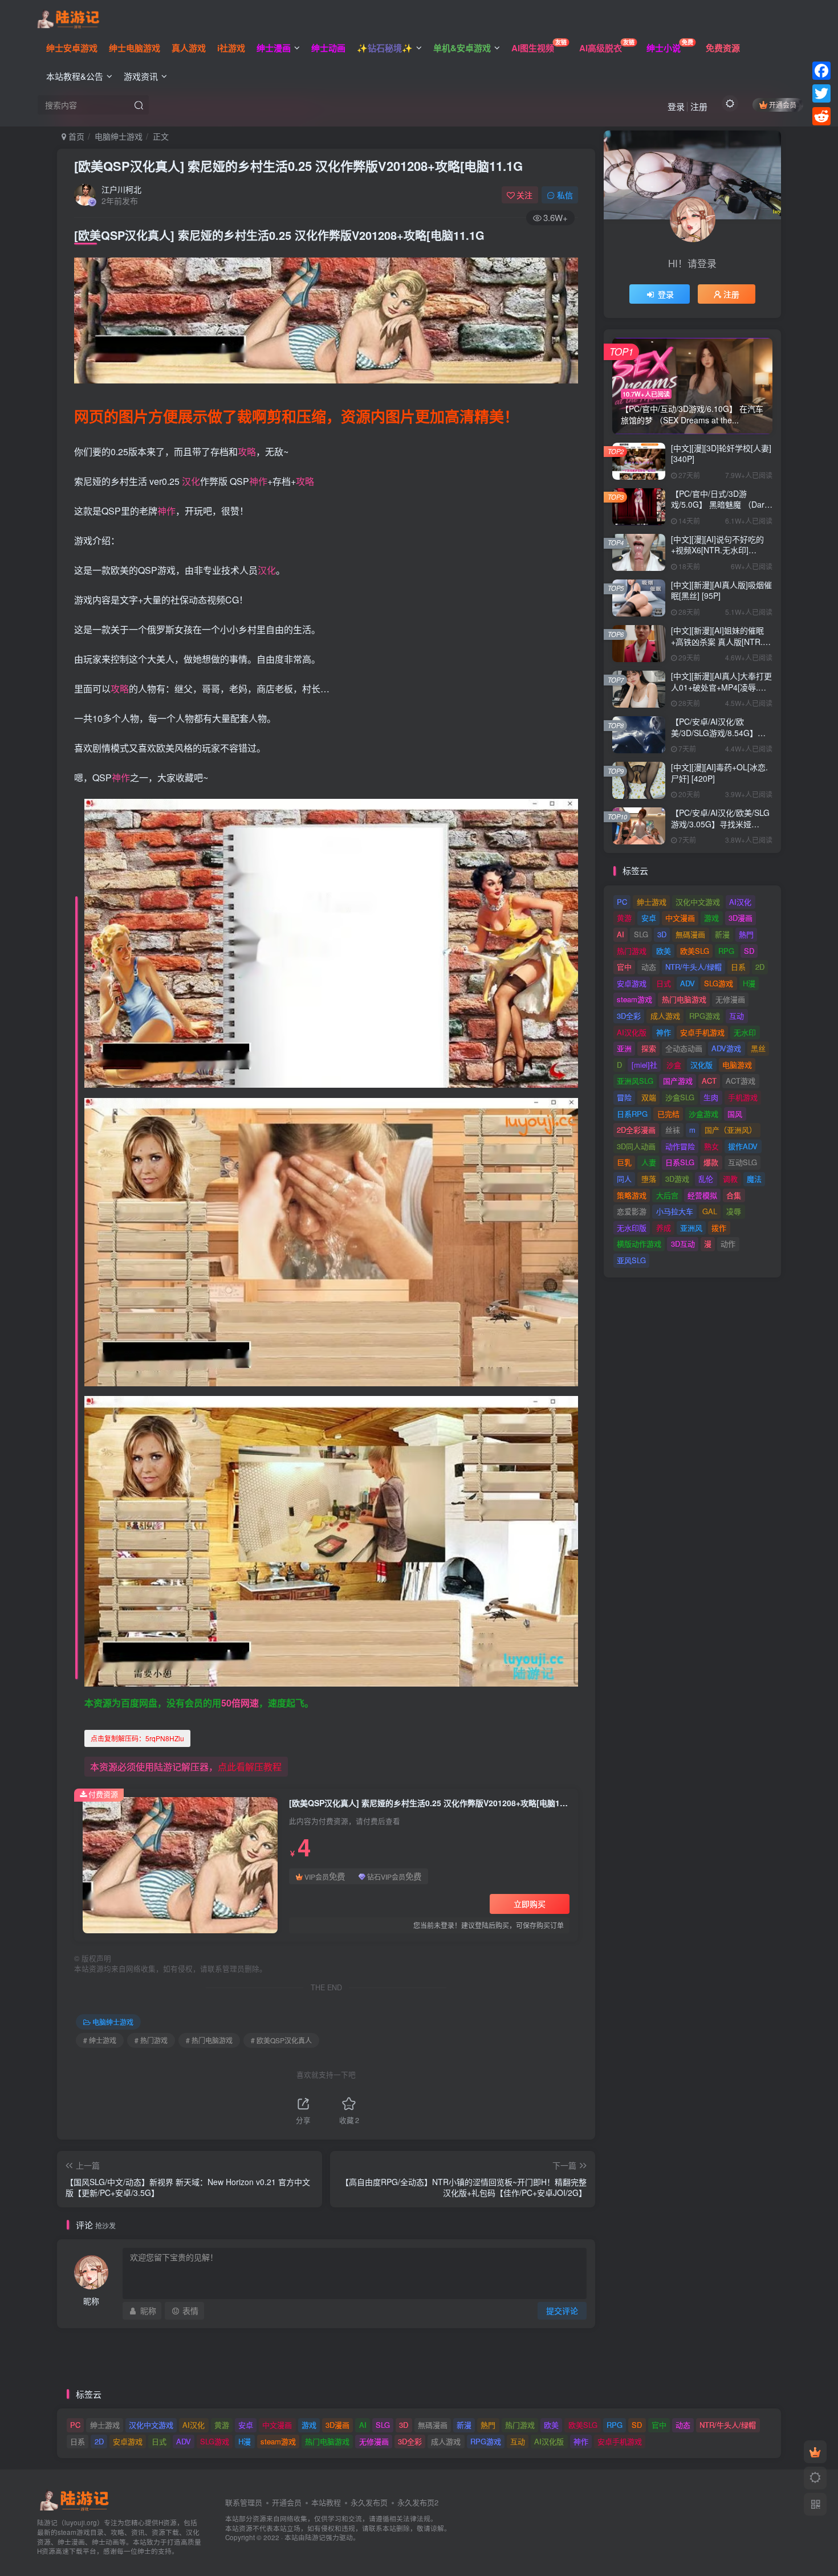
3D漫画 (741, 918)
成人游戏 (665, 1016)
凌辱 (734, 1211)
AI (621, 934)
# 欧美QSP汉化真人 (281, 2040)
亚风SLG (631, 1260)
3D (662, 934)
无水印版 (632, 1228)
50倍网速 (240, 1703)
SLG (641, 934)
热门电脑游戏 (684, 999)
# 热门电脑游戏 (209, 2040)
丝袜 (673, 1130)
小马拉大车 (675, 1211)
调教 (730, 1179)
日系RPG (632, 1114)
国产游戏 (678, 1081)
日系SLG (680, 1162)
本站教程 (326, 2502)
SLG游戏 (719, 983)
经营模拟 (702, 1195)
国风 (735, 1114)
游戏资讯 (141, 76)
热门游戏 (632, 951)
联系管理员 (244, 2502)
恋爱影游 (632, 1211)
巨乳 (624, 1162)
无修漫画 (730, 999)
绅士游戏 (652, 902)
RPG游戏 (705, 1016)
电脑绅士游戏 (119, 136)
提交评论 (562, 2310)
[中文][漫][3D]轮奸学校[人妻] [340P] (721, 454)
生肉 (711, 1097)
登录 (676, 106)
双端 (649, 1097)
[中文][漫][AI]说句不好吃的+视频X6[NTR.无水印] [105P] (717, 550)
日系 (738, 967)
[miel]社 (644, 1065)
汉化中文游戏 (698, 902)
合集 (734, 1195)
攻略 (247, 452)
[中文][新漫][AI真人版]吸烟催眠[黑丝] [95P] (721, 590)
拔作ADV (743, 1146)
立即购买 (530, 1904)
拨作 (719, 1228)
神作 (258, 481)
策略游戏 (632, 1195)
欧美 (664, 951)
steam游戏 (634, 999)
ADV (688, 983)
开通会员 (783, 105)
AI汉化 (740, 902)
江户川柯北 (121, 189)
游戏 (711, 918)
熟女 (711, 1146)
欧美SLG (695, 951)
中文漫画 (680, 918)
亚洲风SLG (635, 1081)
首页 (75, 136)
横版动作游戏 (639, 1244)
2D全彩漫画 (636, 1130)
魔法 (754, 1179)
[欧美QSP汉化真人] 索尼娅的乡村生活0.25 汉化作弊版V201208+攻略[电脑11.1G (298, 166)
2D (760, 967)
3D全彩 (629, 1016)
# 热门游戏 (151, 2040)
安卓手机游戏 (702, 1032)
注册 (699, 106)
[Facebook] (821, 71)
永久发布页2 (418, 2502)
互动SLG (743, 1162)
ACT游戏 (741, 1081)
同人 (624, 1179)
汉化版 (701, 1065)
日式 (664, 983)
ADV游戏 (726, 1048)
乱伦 (706, 1179)
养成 (664, 1228)
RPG (726, 951)
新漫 (722, 934)
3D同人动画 (636, 1146)
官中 (624, 967)
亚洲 (624, 1048)
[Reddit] (821, 116)
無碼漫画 (690, 934)
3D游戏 (677, 1179)
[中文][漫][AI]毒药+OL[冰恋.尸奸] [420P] (719, 773)
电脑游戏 (737, 1065)
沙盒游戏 (703, 1114)
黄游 (624, 918)
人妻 (649, 1162)
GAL (710, 1211)
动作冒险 (680, 1146)
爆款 (711, 1162)
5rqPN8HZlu (137, 1738)
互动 (737, 1016)
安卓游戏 (632, 983)
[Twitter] (821, 93)
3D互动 (683, 1244)
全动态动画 (684, 1048)
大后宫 (667, 1195)
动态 (649, 967)
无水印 (745, 1032)
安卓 (649, 918)
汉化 (191, 481)
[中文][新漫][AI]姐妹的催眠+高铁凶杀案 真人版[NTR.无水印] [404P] (721, 641)
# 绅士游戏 (100, 2040)
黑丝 (758, 1048)
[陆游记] (68, 18)
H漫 (749, 983)
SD (749, 951)
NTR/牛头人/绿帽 (693, 967)
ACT (709, 1081)
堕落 (649, 1179)
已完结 (668, 1114)
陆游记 (315, 2537)
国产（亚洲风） (731, 1130)
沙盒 (674, 1065)
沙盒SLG (680, 1097)
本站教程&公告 (75, 76)
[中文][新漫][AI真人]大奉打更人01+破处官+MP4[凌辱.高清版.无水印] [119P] (721, 687)
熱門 (746, 934)
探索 (649, 1048)
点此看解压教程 (250, 1767)
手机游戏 (743, 1097)
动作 (728, 1244)
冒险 (624, 1097)
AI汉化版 (632, 1032)
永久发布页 (369, 2502)
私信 (565, 195)
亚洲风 (691, 1228)
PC (622, 902)
